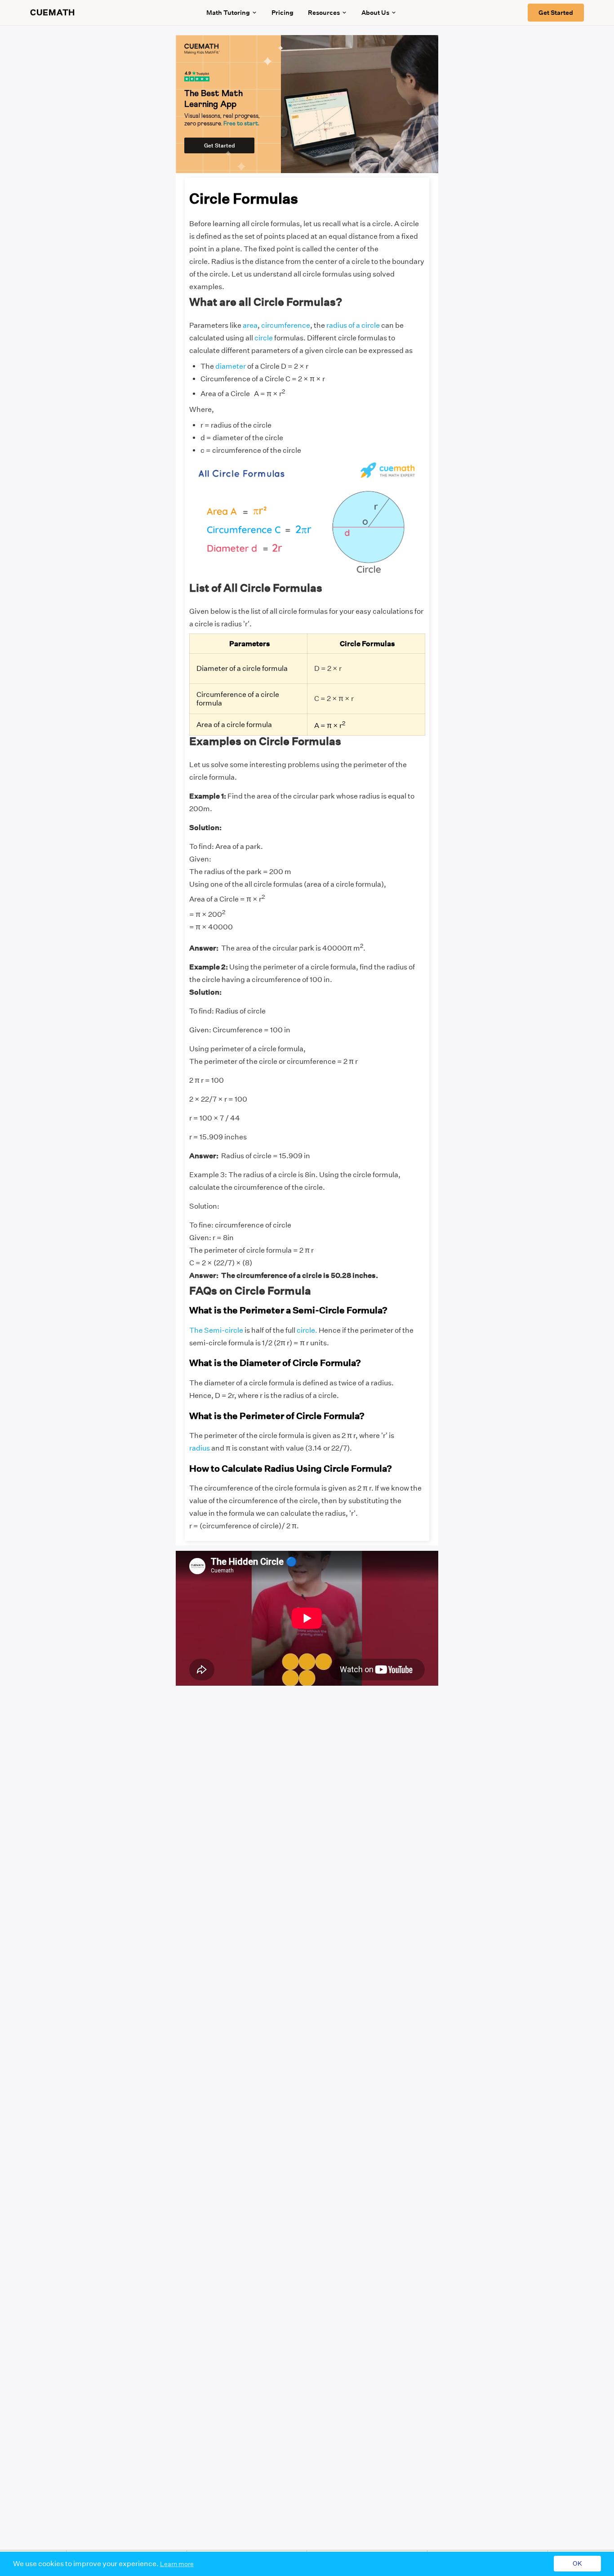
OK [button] (577, 2564)
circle (264, 338)
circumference (286, 325)
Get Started (556, 13)
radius (200, 1448)
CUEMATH (53, 13)
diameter (231, 366)
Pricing (283, 13)
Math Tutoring (228, 13)
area (250, 325)
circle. (307, 1330)
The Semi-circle (216, 1330)
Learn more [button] (177, 2564)
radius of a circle (353, 325)
